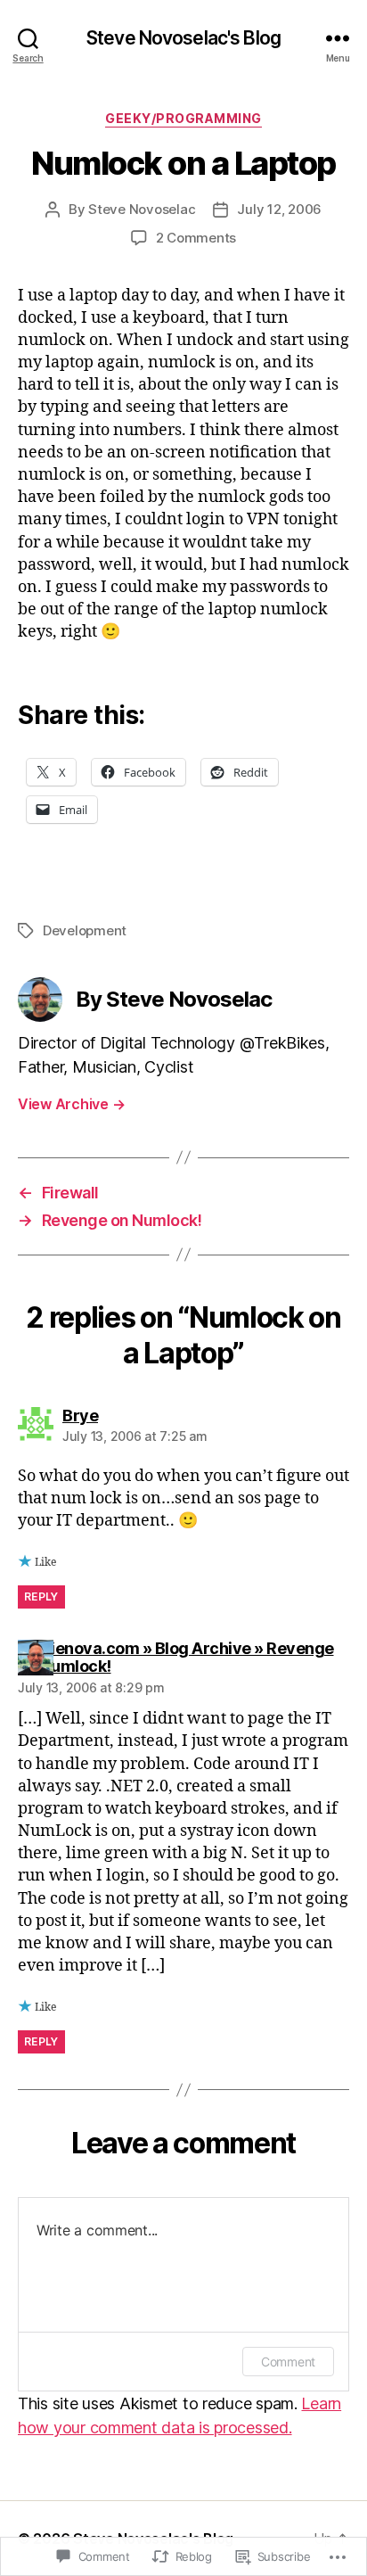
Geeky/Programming (183, 118)
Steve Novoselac (142, 209)
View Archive (71, 1104)
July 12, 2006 (279, 209)
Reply (41, 1597)
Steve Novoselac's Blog (183, 38)
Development (85, 930)
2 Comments (196, 238)
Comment (288, 2362)
